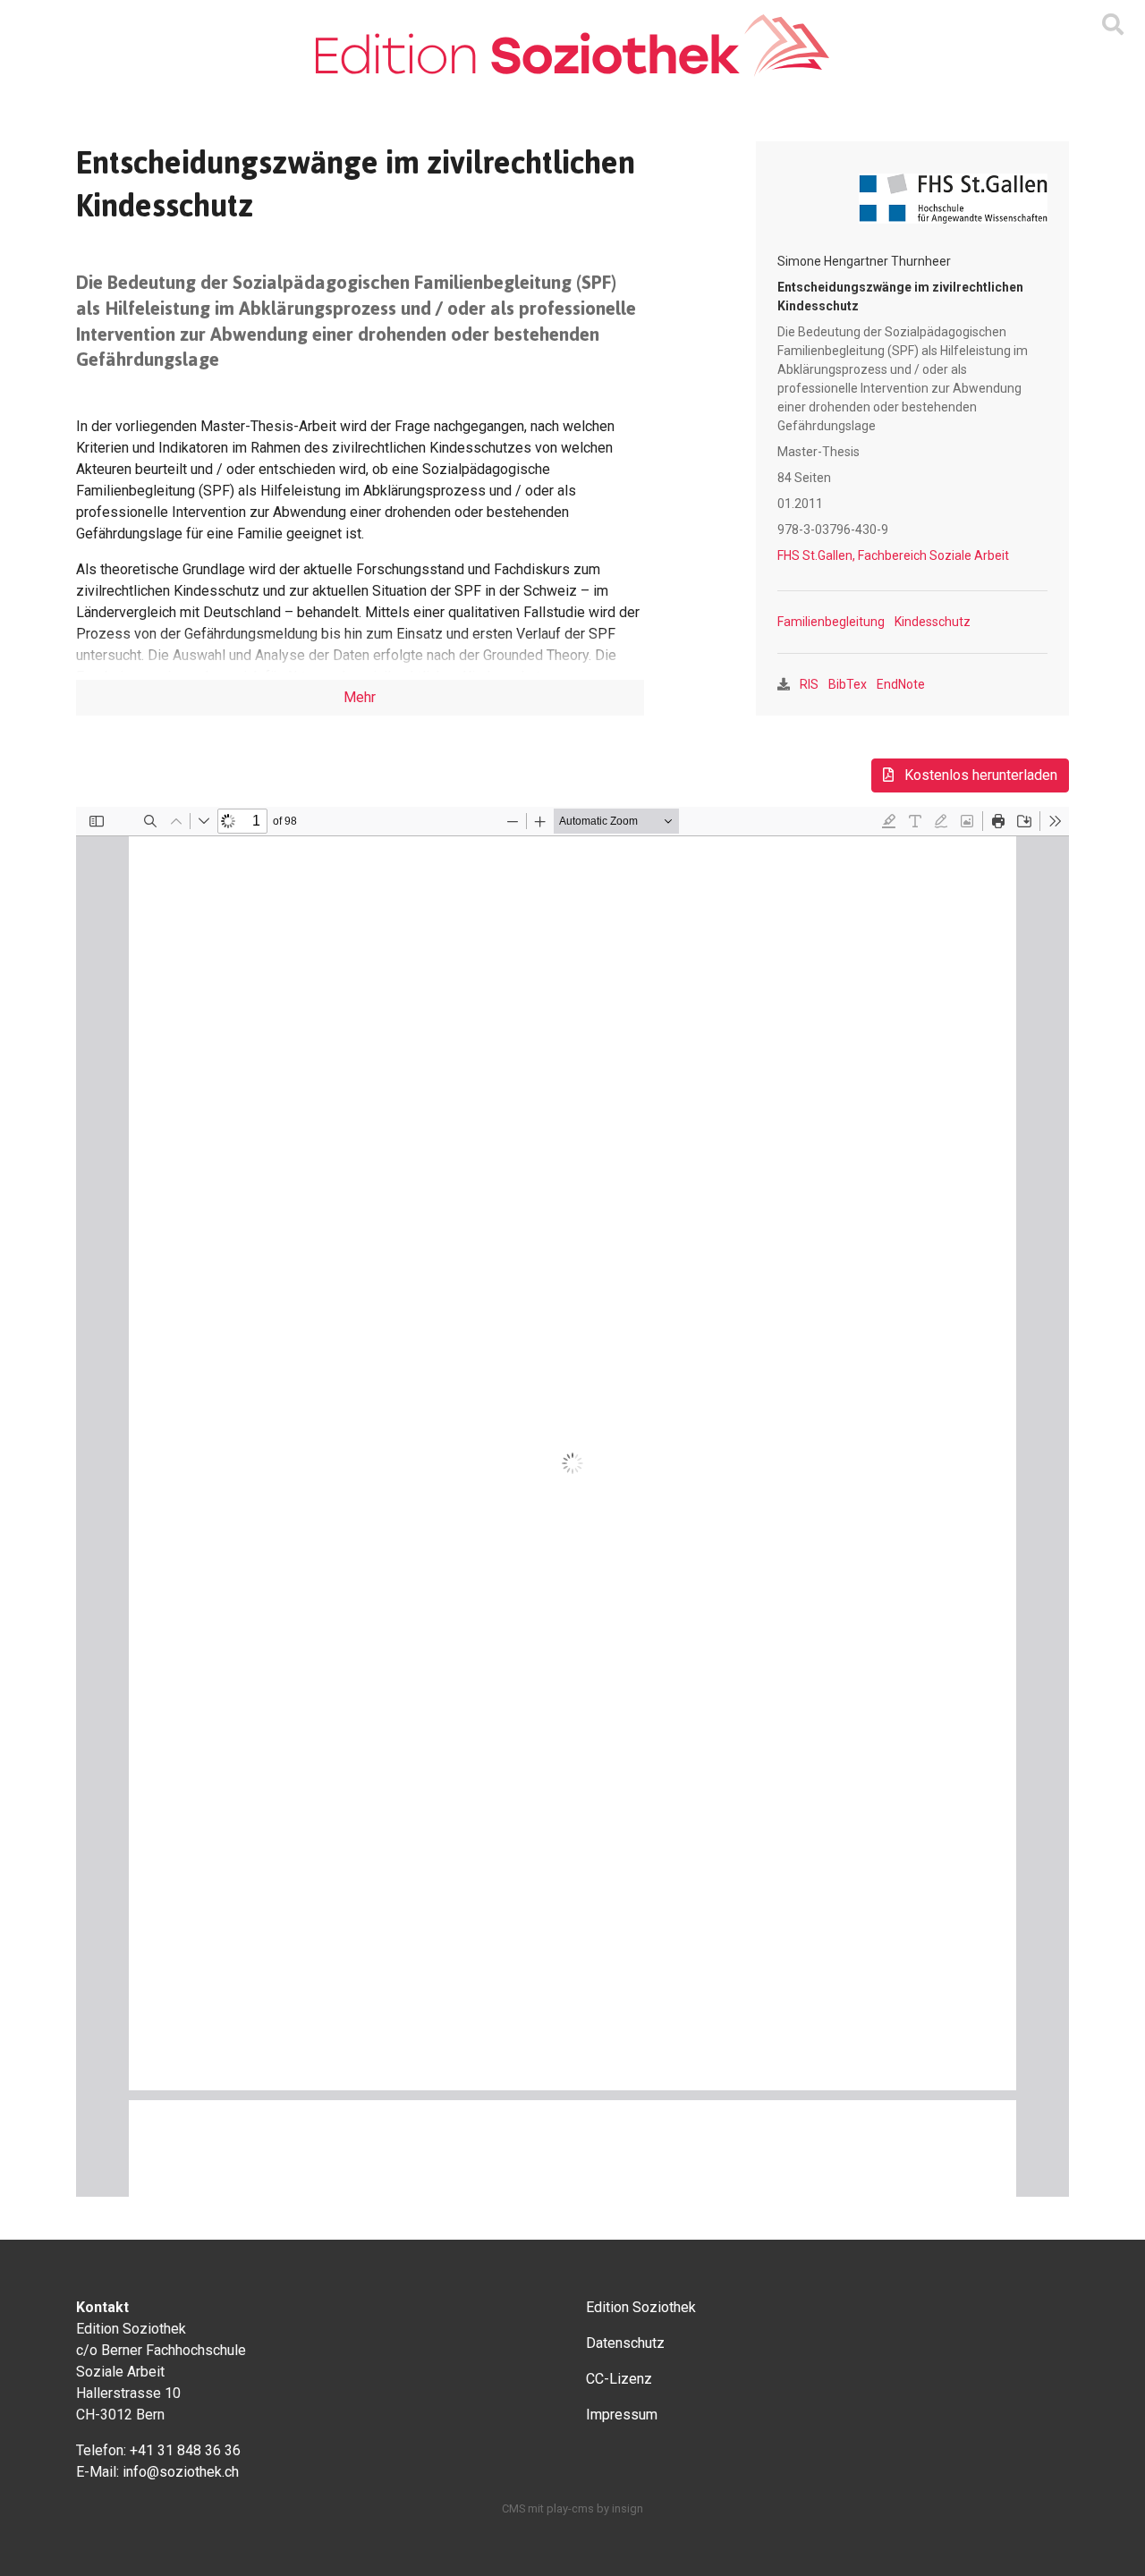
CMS (513, 2508)
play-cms (570, 2508)
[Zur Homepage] (572, 46)
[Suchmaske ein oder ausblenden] (1113, 25)
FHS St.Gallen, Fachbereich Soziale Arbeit (893, 555)
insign (628, 2508)
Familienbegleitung (831, 622)
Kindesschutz (933, 622)
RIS (809, 684)
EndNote (901, 684)
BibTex (848, 684)
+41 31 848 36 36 (185, 2450)
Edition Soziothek (641, 2307)
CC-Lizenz (619, 2379)
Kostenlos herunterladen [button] (979, 775)
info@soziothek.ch (181, 2472)
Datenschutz (625, 2343)
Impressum (622, 2415)
